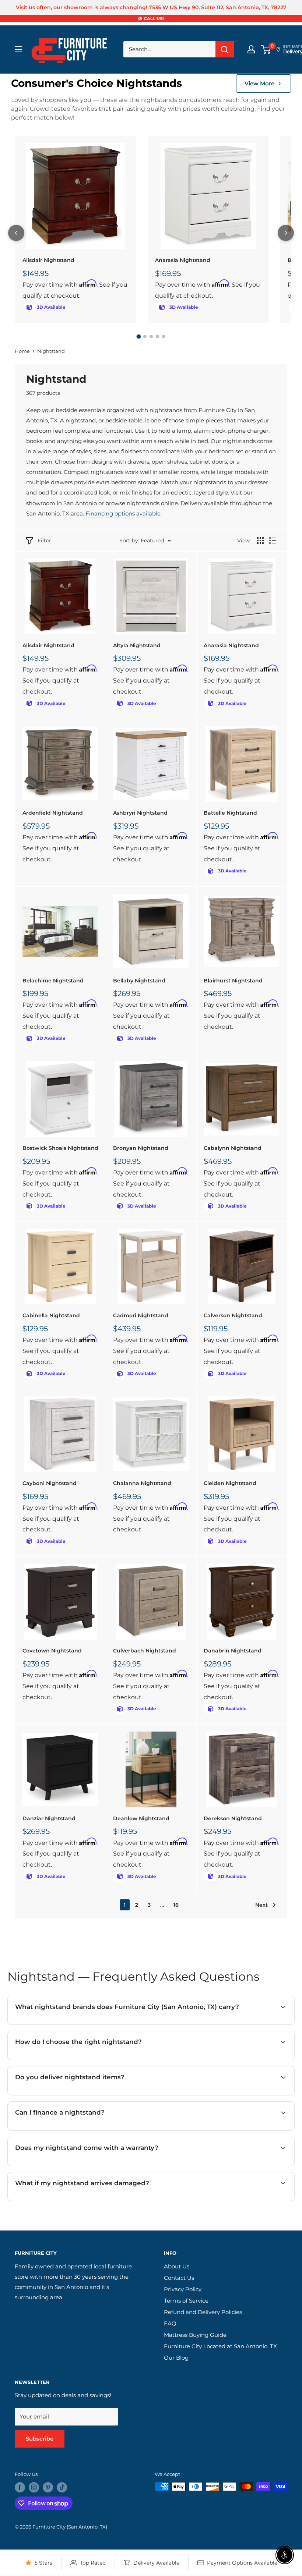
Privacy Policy (183, 2289)
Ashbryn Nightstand (140, 813)
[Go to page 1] (138, 336)
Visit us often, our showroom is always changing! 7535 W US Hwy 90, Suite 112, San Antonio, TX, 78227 (151, 7)
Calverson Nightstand (233, 1315)
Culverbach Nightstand (145, 1651)
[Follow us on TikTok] (62, 2487)
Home (22, 351)
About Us (177, 2266)
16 (176, 1905)
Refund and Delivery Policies (203, 2312)
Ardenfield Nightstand (53, 813)
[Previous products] (16, 233)
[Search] (225, 49)
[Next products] (286, 233)
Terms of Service (186, 2301)
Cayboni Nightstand (50, 1483)
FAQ (170, 2323)
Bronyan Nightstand (141, 1148)
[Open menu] (18, 49)
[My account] (251, 49)
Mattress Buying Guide (195, 2335)
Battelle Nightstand (230, 813)
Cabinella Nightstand (51, 1315)
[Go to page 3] (151, 336)
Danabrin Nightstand (233, 1651)
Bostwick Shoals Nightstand (60, 1148)
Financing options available (123, 513)
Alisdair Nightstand (48, 260)
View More (259, 83)
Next (261, 1905)
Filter (44, 541)
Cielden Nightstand (230, 1483)
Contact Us (179, 2278)
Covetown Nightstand (52, 1651)
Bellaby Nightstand (139, 981)
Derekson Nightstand (233, 1818)
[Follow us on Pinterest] (48, 2487)
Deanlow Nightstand (141, 1818)
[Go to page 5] (164, 336)
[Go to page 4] (157, 336)
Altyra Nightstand (137, 645)
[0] (266, 49)
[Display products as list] (273, 541)
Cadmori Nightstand (141, 1315)
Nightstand (51, 351)
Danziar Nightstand (49, 1818)
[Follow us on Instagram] (34, 2487)
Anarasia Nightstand (183, 260)
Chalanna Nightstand (142, 1483)
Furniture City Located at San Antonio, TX (220, 2346)
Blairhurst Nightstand (233, 981)
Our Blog (176, 2358)
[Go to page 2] (145, 336)
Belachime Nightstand (53, 981)
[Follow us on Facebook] (20, 2487)
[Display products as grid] (260, 541)
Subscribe (40, 2439)
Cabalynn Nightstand (233, 1148)
